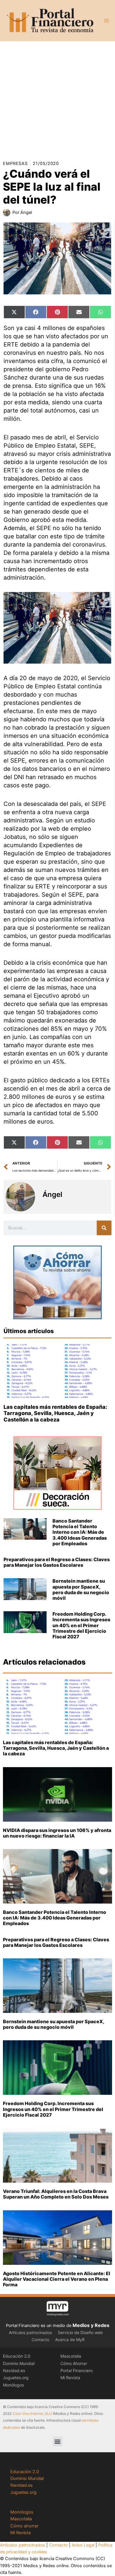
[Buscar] (104, 1228)
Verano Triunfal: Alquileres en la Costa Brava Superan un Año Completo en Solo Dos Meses (56, 2194)
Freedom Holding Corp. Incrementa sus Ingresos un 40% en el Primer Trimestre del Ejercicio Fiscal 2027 (81, 1625)
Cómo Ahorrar (74, 2363)
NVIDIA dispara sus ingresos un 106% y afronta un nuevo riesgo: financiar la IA (57, 1833)
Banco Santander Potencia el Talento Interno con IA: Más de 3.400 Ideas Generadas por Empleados (80, 1532)
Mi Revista (70, 2378)
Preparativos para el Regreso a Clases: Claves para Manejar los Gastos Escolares (57, 1562)
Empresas (15, 164)
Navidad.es (14, 2370)
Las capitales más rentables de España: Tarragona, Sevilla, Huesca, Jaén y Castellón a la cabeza (55, 1413)
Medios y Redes (91, 2325)
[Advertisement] (57, 99)
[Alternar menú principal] (106, 21)
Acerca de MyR (70, 2340)
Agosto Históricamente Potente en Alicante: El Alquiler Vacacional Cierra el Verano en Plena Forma (57, 2279)
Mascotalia (71, 2356)
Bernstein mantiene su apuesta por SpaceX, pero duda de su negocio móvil (81, 1589)
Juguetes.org (16, 2378)
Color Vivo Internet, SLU (32, 2413)
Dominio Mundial (19, 2363)
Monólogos (13, 2385)
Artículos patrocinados (30, 2332)
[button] (58, 2441)
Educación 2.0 (17, 2356)
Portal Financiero (77, 2370)
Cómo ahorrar (24, 2526)
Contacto (40, 2340)
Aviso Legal (83, 2545)
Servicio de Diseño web (80, 2332)
